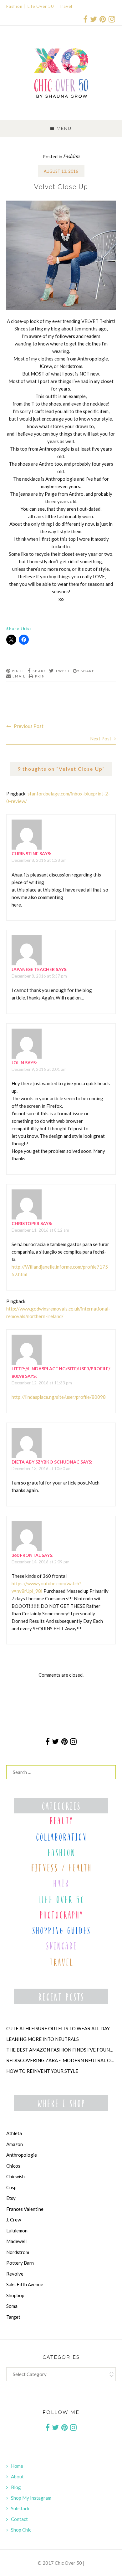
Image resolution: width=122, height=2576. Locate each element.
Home (17, 2466)
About (17, 2476)
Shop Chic (21, 2530)
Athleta (14, 2133)
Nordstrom (18, 2252)
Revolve (15, 2274)
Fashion (14, 6)
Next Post (101, 739)
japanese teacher (33, 969)
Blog (16, 2487)
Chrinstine (25, 854)
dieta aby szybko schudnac (46, 1462)
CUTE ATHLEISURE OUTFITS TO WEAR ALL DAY (58, 2028)
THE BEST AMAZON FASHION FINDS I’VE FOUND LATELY (61, 2050)
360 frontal (26, 1555)
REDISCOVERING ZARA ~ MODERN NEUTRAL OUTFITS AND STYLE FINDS (61, 2060)
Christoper (25, 1223)
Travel (66, 6)
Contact (19, 2519)
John (18, 1063)
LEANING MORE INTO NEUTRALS (43, 2039)
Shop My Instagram (31, 2498)
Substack (20, 2508)
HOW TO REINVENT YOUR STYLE (42, 2071)
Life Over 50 (41, 6)
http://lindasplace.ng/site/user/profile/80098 (59, 1397)
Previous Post (29, 726)
